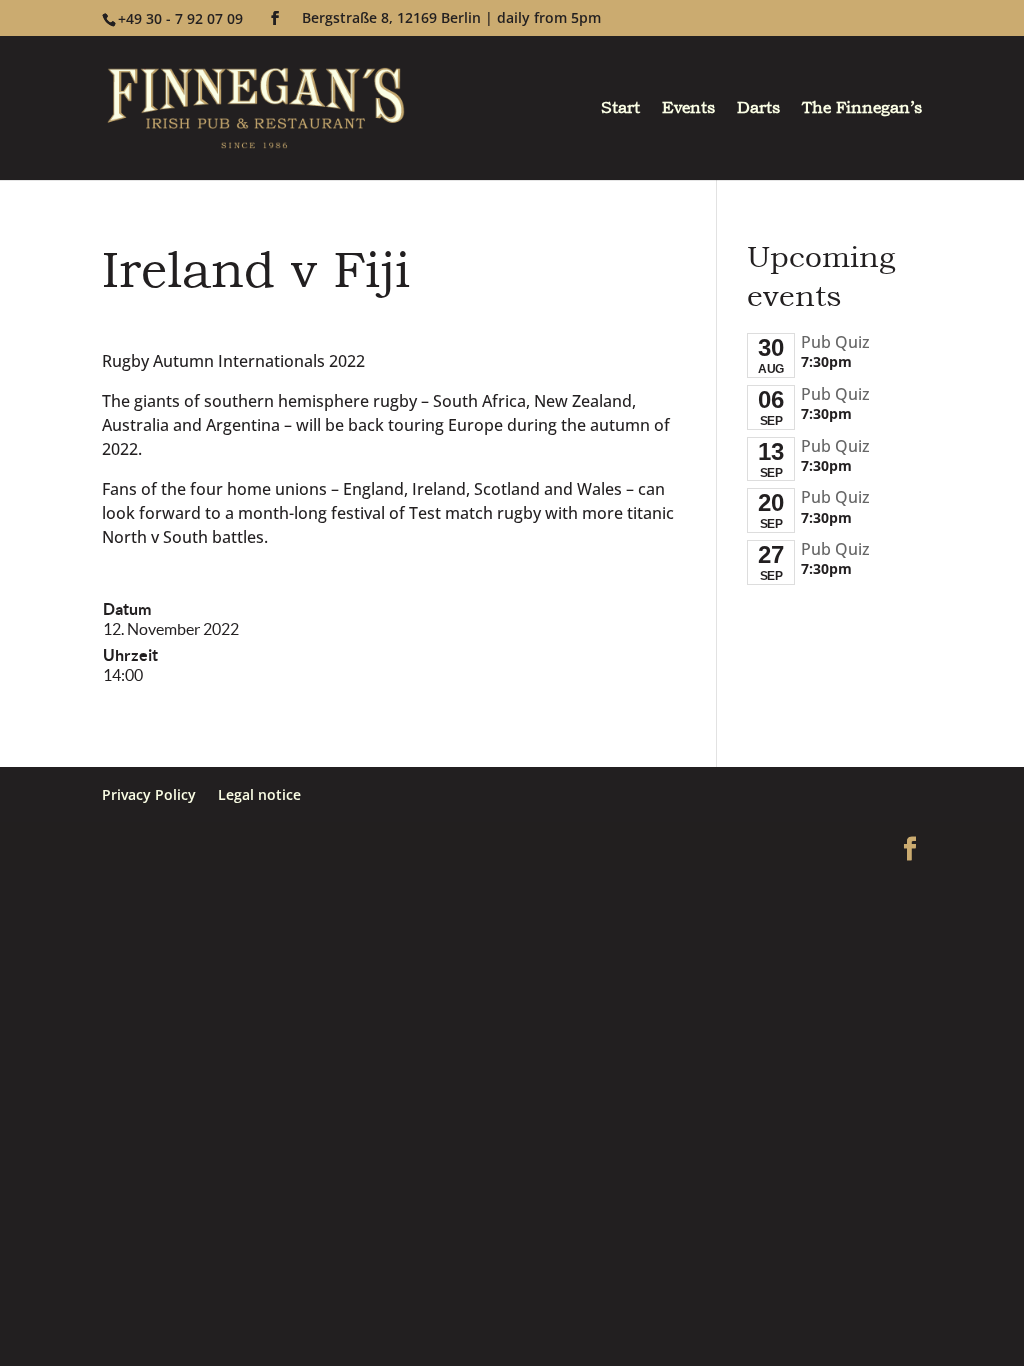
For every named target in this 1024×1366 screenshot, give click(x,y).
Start (620, 110)
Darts (758, 110)
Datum (127, 609)
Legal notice (259, 794)
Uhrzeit (130, 655)
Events (688, 110)
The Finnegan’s (862, 110)
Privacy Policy (149, 794)
